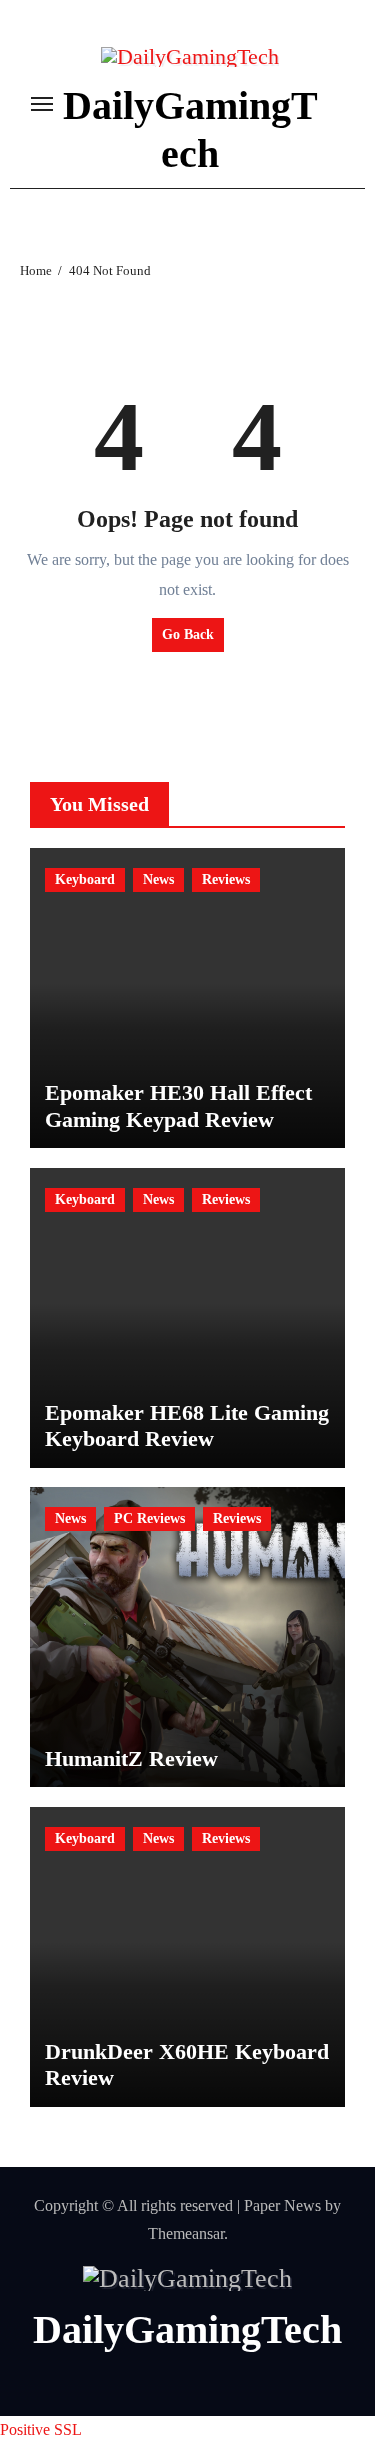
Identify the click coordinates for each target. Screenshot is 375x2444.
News (158, 879)
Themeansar (186, 2233)
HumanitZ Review (131, 1758)
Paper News (282, 2205)
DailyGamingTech (187, 2329)
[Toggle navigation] (42, 104)
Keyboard (85, 879)
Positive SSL (41, 2429)
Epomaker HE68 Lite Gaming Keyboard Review (187, 1425)
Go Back (188, 634)
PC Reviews (149, 1518)
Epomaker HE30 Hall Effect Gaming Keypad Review (178, 1105)
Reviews (226, 879)
